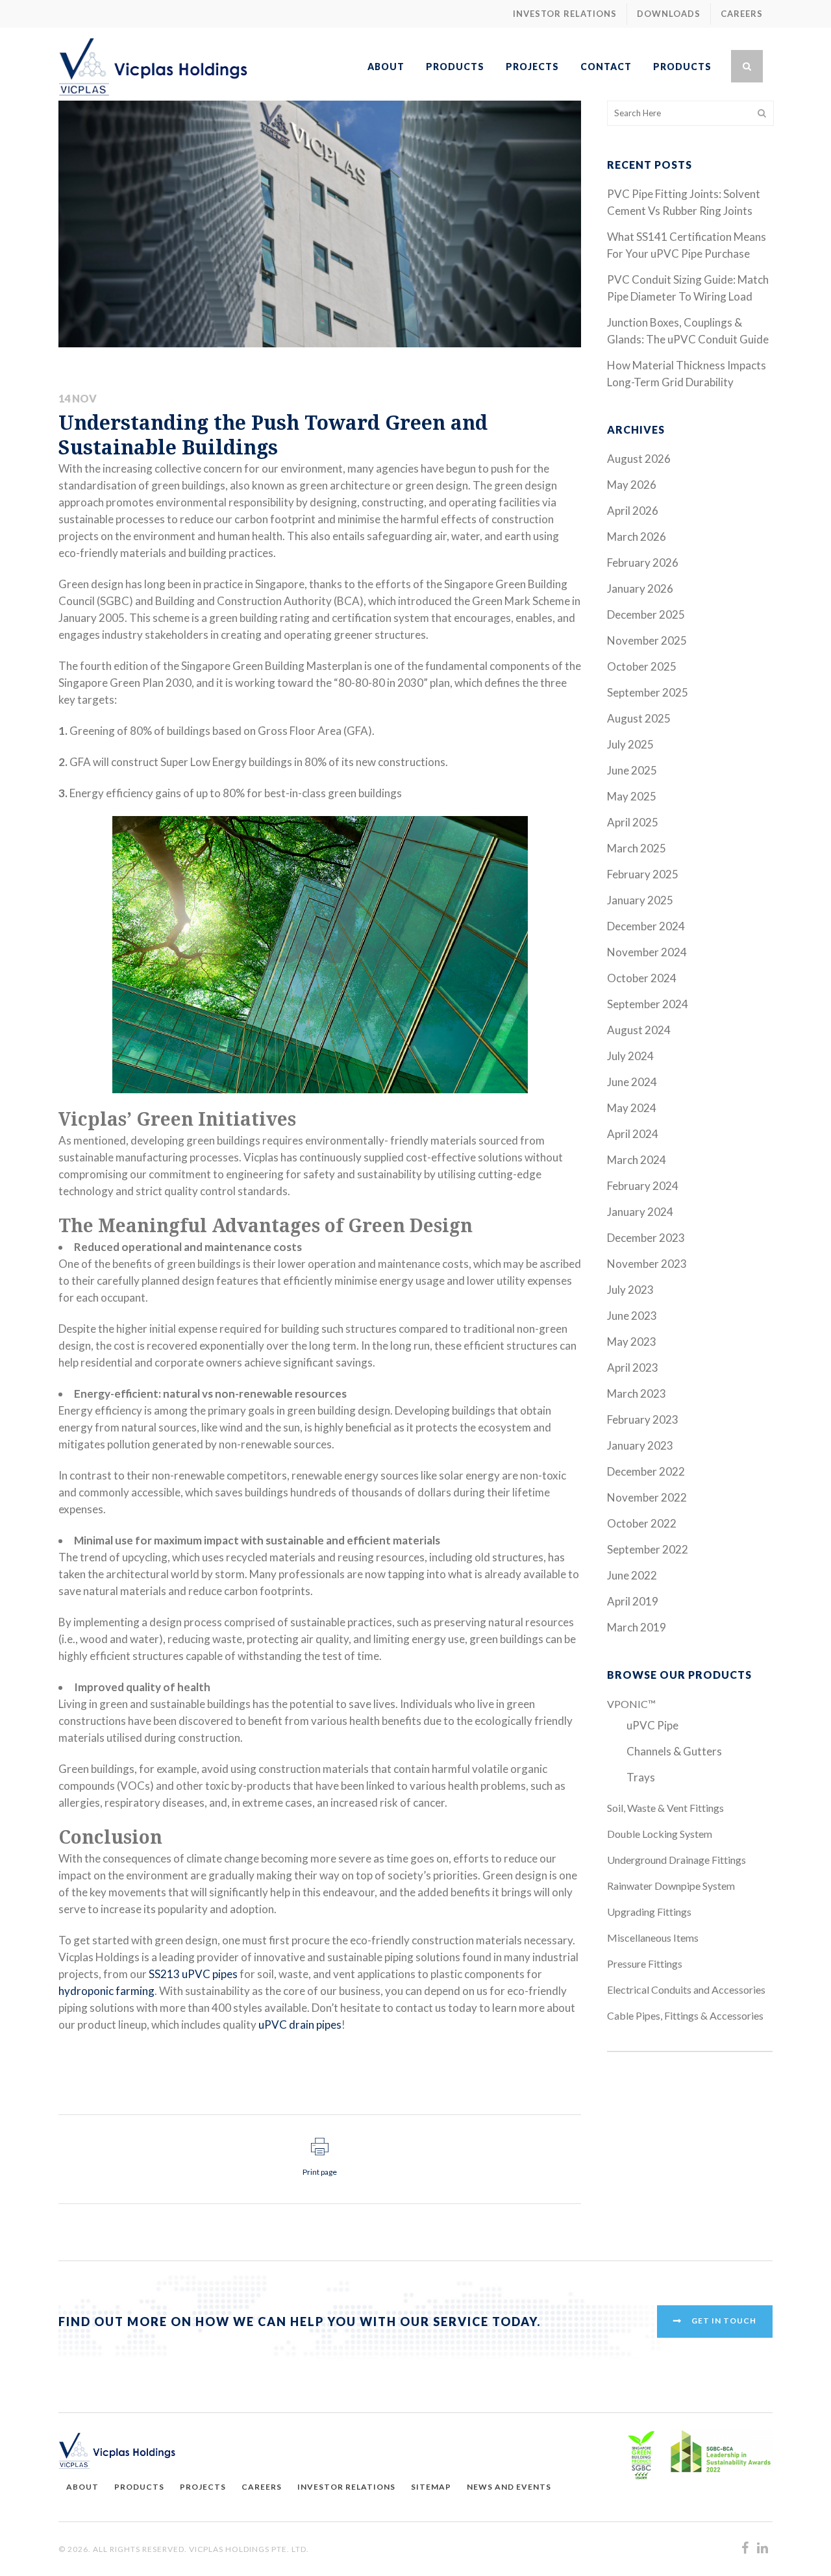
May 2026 (632, 485)
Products (139, 2487)
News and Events (509, 2487)
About (82, 2487)
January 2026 (640, 588)
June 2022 (632, 1575)
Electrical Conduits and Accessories (686, 1989)
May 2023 (632, 1342)
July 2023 (630, 1290)
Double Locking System (660, 1834)
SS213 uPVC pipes (193, 1974)
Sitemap (431, 2487)
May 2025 (632, 796)
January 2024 (640, 1212)
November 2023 (647, 1264)
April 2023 (633, 1368)
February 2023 (643, 1419)
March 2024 (637, 1160)
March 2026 (637, 537)
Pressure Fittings (645, 1963)
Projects (203, 2487)
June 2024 (632, 1082)
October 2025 (642, 666)
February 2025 (643, 874)
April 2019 (633, 1601)
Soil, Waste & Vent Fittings (665, 1808)
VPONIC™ (631, 1704)
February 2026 (643, 563)
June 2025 (632, 770)
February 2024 (643, 1186)
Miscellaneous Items (653, 1938)
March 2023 (637, 1393)
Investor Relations (565, 14)
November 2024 (647, 952)
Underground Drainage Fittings (676, 1860)
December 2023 (646, 1238)
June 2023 (632, 1316)
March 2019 (637, 1627)
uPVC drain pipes (300, 2025)
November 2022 (647, 1497)
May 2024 (632, 1108)
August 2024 (639, 1030)
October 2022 (642, 1523)
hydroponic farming (106, 1991)
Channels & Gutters (674, 1751)
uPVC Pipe (652, 1725)
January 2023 (640, 1445)
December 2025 (646, 614)
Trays (641, 1777)
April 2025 (633, 822)
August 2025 (639, 718)
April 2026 (633, 511)
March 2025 (637, 848)
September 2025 (648, 692)
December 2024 (646, 926)
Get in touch (724, 2321)
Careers (742, 14)
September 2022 (648, 1549)
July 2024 (630, 1056)
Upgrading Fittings (649, 1912)
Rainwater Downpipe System (671, 1886)
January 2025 (640, 900)
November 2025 (647, 640)
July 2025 (630, 744)
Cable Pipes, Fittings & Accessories (685, 2015)
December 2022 (646, 1471)
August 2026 (639, 459)
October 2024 (642, 978)
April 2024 (633, 1134)
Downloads (669, 14)
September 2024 (648, 1004)
